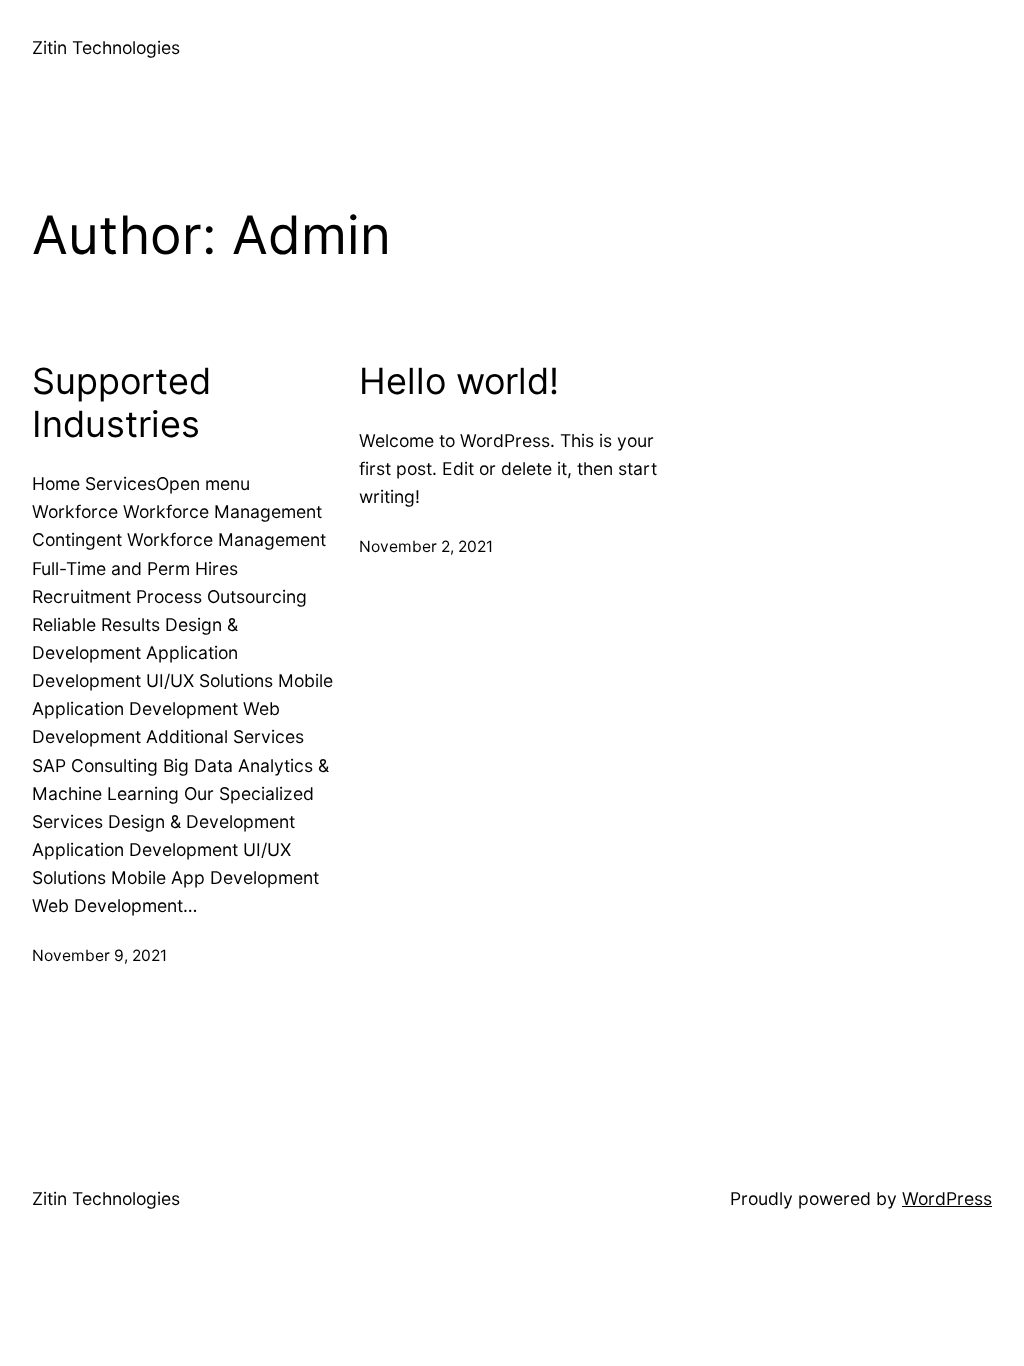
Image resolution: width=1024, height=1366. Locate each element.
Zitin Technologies (106, 47)
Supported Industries (121, 403)
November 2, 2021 (426, 546)
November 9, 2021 (99, 955)
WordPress (947, 1198)
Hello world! (459, 381)
